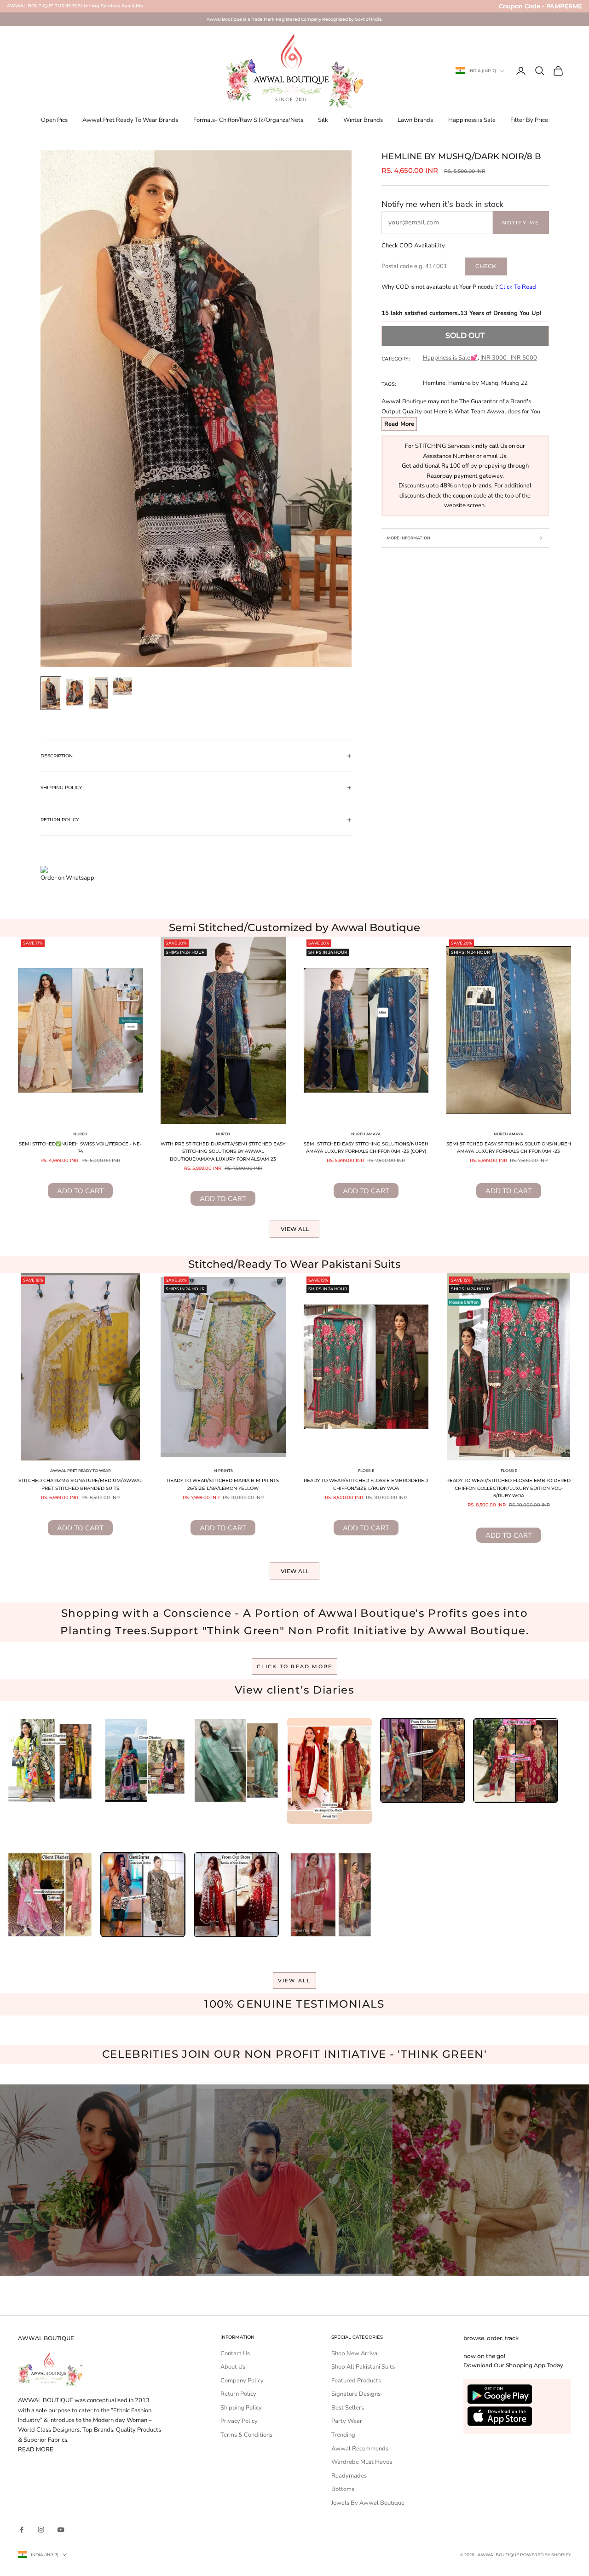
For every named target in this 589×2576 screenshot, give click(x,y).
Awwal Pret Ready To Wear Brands (130, 120)
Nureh (80, 1134)
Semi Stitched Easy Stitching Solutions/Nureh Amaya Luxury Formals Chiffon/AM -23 (509, 1148)
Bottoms (343, 2489)
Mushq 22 (514, 383)
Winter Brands (363, 120)
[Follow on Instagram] (41, 2530)
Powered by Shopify (546, 2555)
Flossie (366, 1471)
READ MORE (36, 2450)
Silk (323, 120)
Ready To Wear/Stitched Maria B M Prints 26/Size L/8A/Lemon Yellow (223, 1484)
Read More (399, 424)
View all (295, 1229)
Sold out (465, 335)
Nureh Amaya (366, 1134)
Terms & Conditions (246, 2435)
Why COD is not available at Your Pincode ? (459, 287)
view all (295, 1981)
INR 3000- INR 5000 (509, 358)
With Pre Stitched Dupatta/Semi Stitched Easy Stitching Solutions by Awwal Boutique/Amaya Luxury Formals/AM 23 (223, 1151)
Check (486, 266)
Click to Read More (295, 1666)
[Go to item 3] (99, 693)
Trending (343, 2435)
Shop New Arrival (355, 2353)
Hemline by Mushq (473, 383)
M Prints (223, 1471)
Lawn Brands (415, 120)
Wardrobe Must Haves (362, 2462)
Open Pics (54, 120)
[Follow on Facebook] (22, 2530)
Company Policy (242, 2381)
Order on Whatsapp (67, 878)
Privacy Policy (239, 2421)
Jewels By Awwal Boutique (368, 2503)
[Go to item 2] (75, 692)
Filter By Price (529, 120)
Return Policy (238, 2394)
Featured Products (356, 2381)
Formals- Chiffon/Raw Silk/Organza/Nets (248, 120)
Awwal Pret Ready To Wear (81, 1471)
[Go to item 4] (123, 686)
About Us (233, 2367)
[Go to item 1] (51, 693)
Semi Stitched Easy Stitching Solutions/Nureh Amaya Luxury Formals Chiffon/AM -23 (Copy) (366, 1148)
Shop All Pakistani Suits (363, 2367)
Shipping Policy (241, 2408)
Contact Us (235, 2353)
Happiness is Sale (472, 120)
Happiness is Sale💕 (450, 358)
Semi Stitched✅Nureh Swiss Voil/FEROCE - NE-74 (80, 1148)
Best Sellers (348, 2408)
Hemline (434, 383)
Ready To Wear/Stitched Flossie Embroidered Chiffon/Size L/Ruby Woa (366, 1484)
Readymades (349, 2476)
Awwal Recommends (360, 2449)
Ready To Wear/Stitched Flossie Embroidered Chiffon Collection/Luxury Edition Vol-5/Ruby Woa (508, 1488)
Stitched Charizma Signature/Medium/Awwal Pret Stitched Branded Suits (80, 1484)
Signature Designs (356, 2394)
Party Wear (347, 2421)
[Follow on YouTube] (61, 2530)
